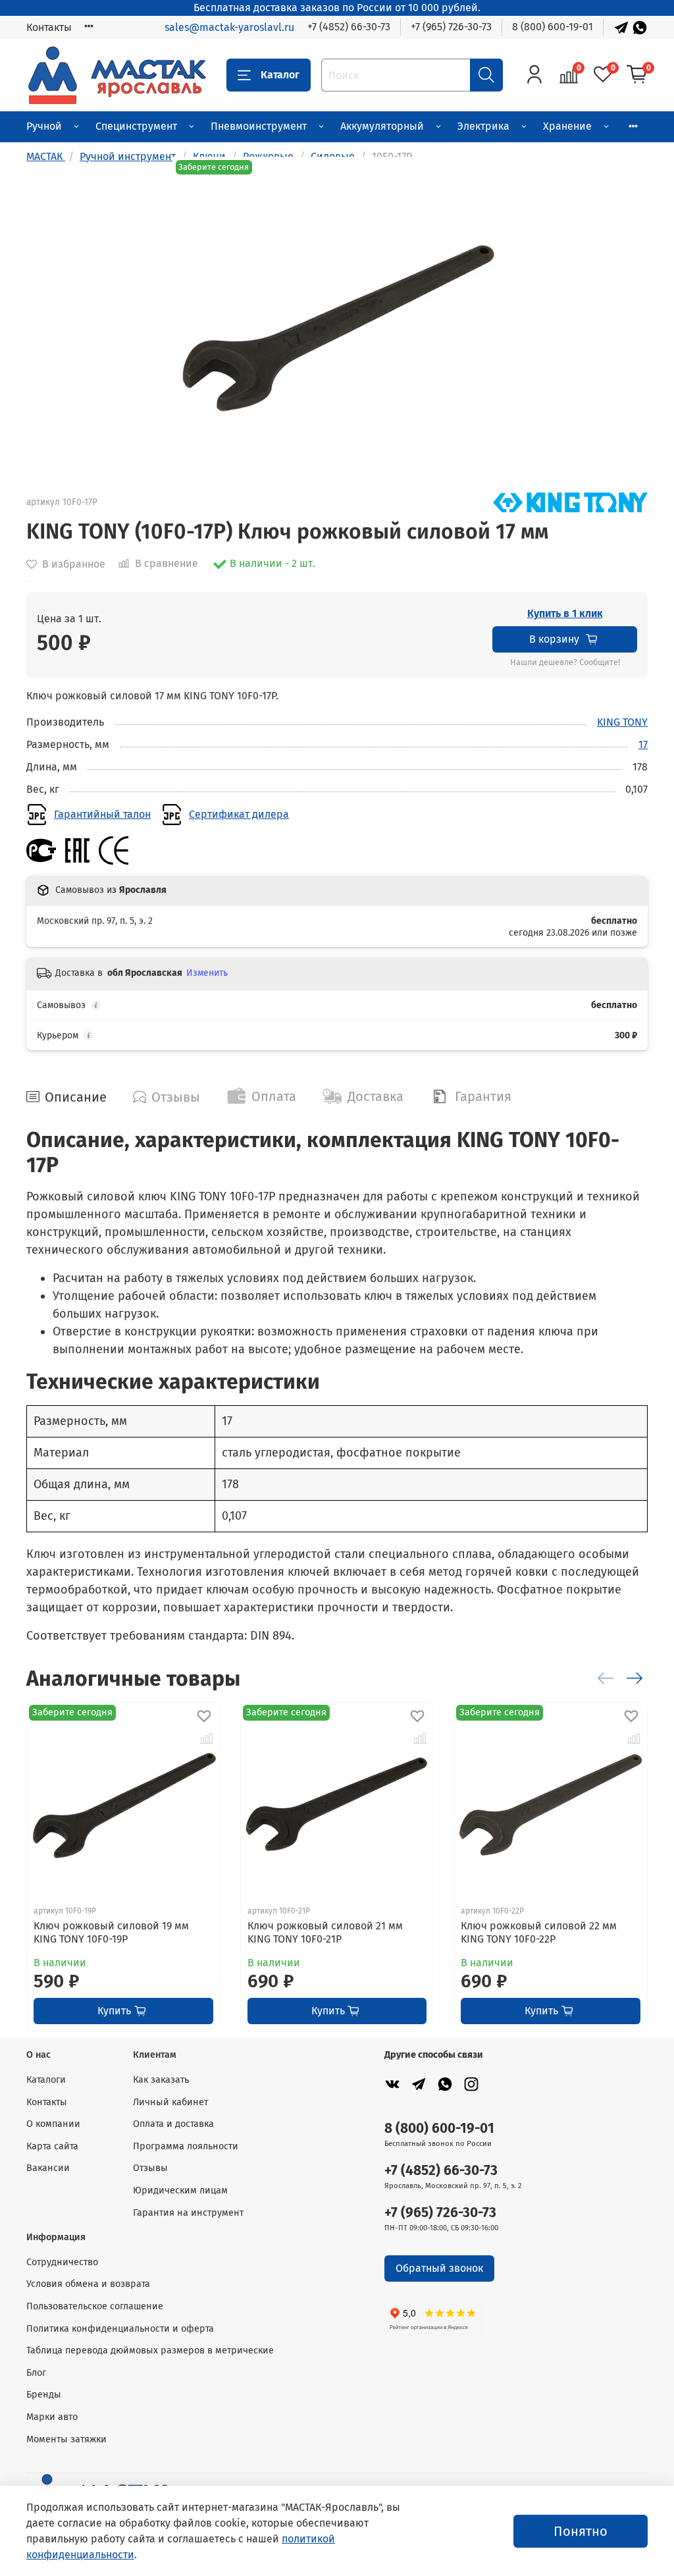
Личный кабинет (170, 2102)
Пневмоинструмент (259, 126)
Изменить (207, 973)
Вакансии (48, 2168)
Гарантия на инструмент (188, 2213)
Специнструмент (136, 126)
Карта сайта (52, 2146)
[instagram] (471, 2084)
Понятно (581, 2531)
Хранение (567, 126)
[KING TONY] (570, 501)
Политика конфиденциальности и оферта (120, 2329)
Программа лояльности (186, 2146)
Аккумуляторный (382, 126)
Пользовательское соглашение (95, 2306)
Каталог (280, 75)
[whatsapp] (445, 2084)
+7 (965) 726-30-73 (451, 27)
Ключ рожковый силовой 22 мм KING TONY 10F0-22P (539, 1932)
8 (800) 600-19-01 (553, 27)
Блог (36, 2373)
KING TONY (622, 722)
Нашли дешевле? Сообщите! (565, 662)
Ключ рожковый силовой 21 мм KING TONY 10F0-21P (325, 1932)
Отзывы (150, 2168)
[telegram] (419, 2084)
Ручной (44, 126)
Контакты (49, 27)
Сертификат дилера (239, 814)
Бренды (44, 2395)
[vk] (392, 2084)
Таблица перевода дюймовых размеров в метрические (150, 2350)
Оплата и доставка (173, 2124)
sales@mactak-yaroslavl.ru (229, 27)
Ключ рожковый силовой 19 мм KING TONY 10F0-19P (111, 1932)
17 (643, 744)
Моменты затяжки (66, 2439)
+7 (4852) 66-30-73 (349, 27)
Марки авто (52, 2417)
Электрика (483, 126)
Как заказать (161, 2080)
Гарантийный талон (102, 814)
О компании (53, 2124)
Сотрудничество (62, 2262)
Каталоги (46, 2080)
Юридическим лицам (180, 2190)
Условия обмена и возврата (88, 2284)
